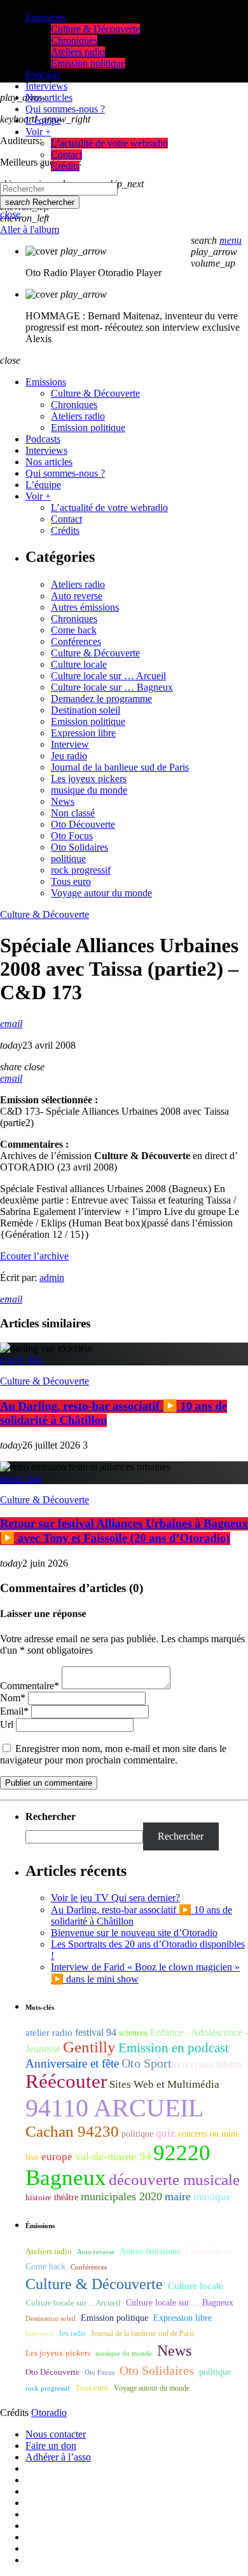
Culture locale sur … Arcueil (108, 676)
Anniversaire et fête (72, 2063)
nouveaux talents (208, 2064)
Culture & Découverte (95, 653)
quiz (166, 2133)
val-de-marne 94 (113, 2156)
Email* (14, 1711)
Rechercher (40, 202)
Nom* (13, 1698)
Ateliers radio (78, 584)
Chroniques (74, 619)
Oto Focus (72, 836)
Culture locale (79, 664)
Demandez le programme (101, 699)
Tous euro (71, 881)
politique (68, 859)
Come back (74, 630)
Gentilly (89, 2047)
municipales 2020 (121, 2196)
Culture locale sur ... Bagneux (180, 2303)
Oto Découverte (83, 824)
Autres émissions (85, 607)
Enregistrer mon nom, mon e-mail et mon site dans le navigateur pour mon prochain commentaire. (113, 1754)
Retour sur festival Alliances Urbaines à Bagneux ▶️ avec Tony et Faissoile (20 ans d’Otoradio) (124, 1531)
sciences (133, 2033)
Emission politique (88, 721)
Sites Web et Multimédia (164, 2084)
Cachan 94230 (72, 2131)
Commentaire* (30, 1686)
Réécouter (66, 2081)
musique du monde (89, 790)
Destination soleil (86, 710)
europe (57, 2157)
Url (7, 1724)
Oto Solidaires (79, 847)
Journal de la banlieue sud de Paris (120, 767)
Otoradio (49, 2413)
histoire (38, 2197)
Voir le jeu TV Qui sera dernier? (115, 1898)
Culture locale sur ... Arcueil (73, 2303)
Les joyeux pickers (89, 779)
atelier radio (49, 2033)
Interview (70, 744)
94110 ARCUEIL (114, 2108)
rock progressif (81, 870)
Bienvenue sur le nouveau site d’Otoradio (134, 1933)
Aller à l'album (30, 229)
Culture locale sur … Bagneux (112, 687)
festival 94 (96, 2032)
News (63, 801)
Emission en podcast (174, 2048)
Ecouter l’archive (34, 1256)
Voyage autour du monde (101, 893)
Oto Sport (147, 2063)
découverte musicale (174, 2180)
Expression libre (83, 733)
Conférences (76, 641)
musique (212, 2197)
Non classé (73, 813)
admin (52, 1278)
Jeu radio (69, 756)
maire (178, 2196)
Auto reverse (77, 596)
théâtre (66, 2197)
